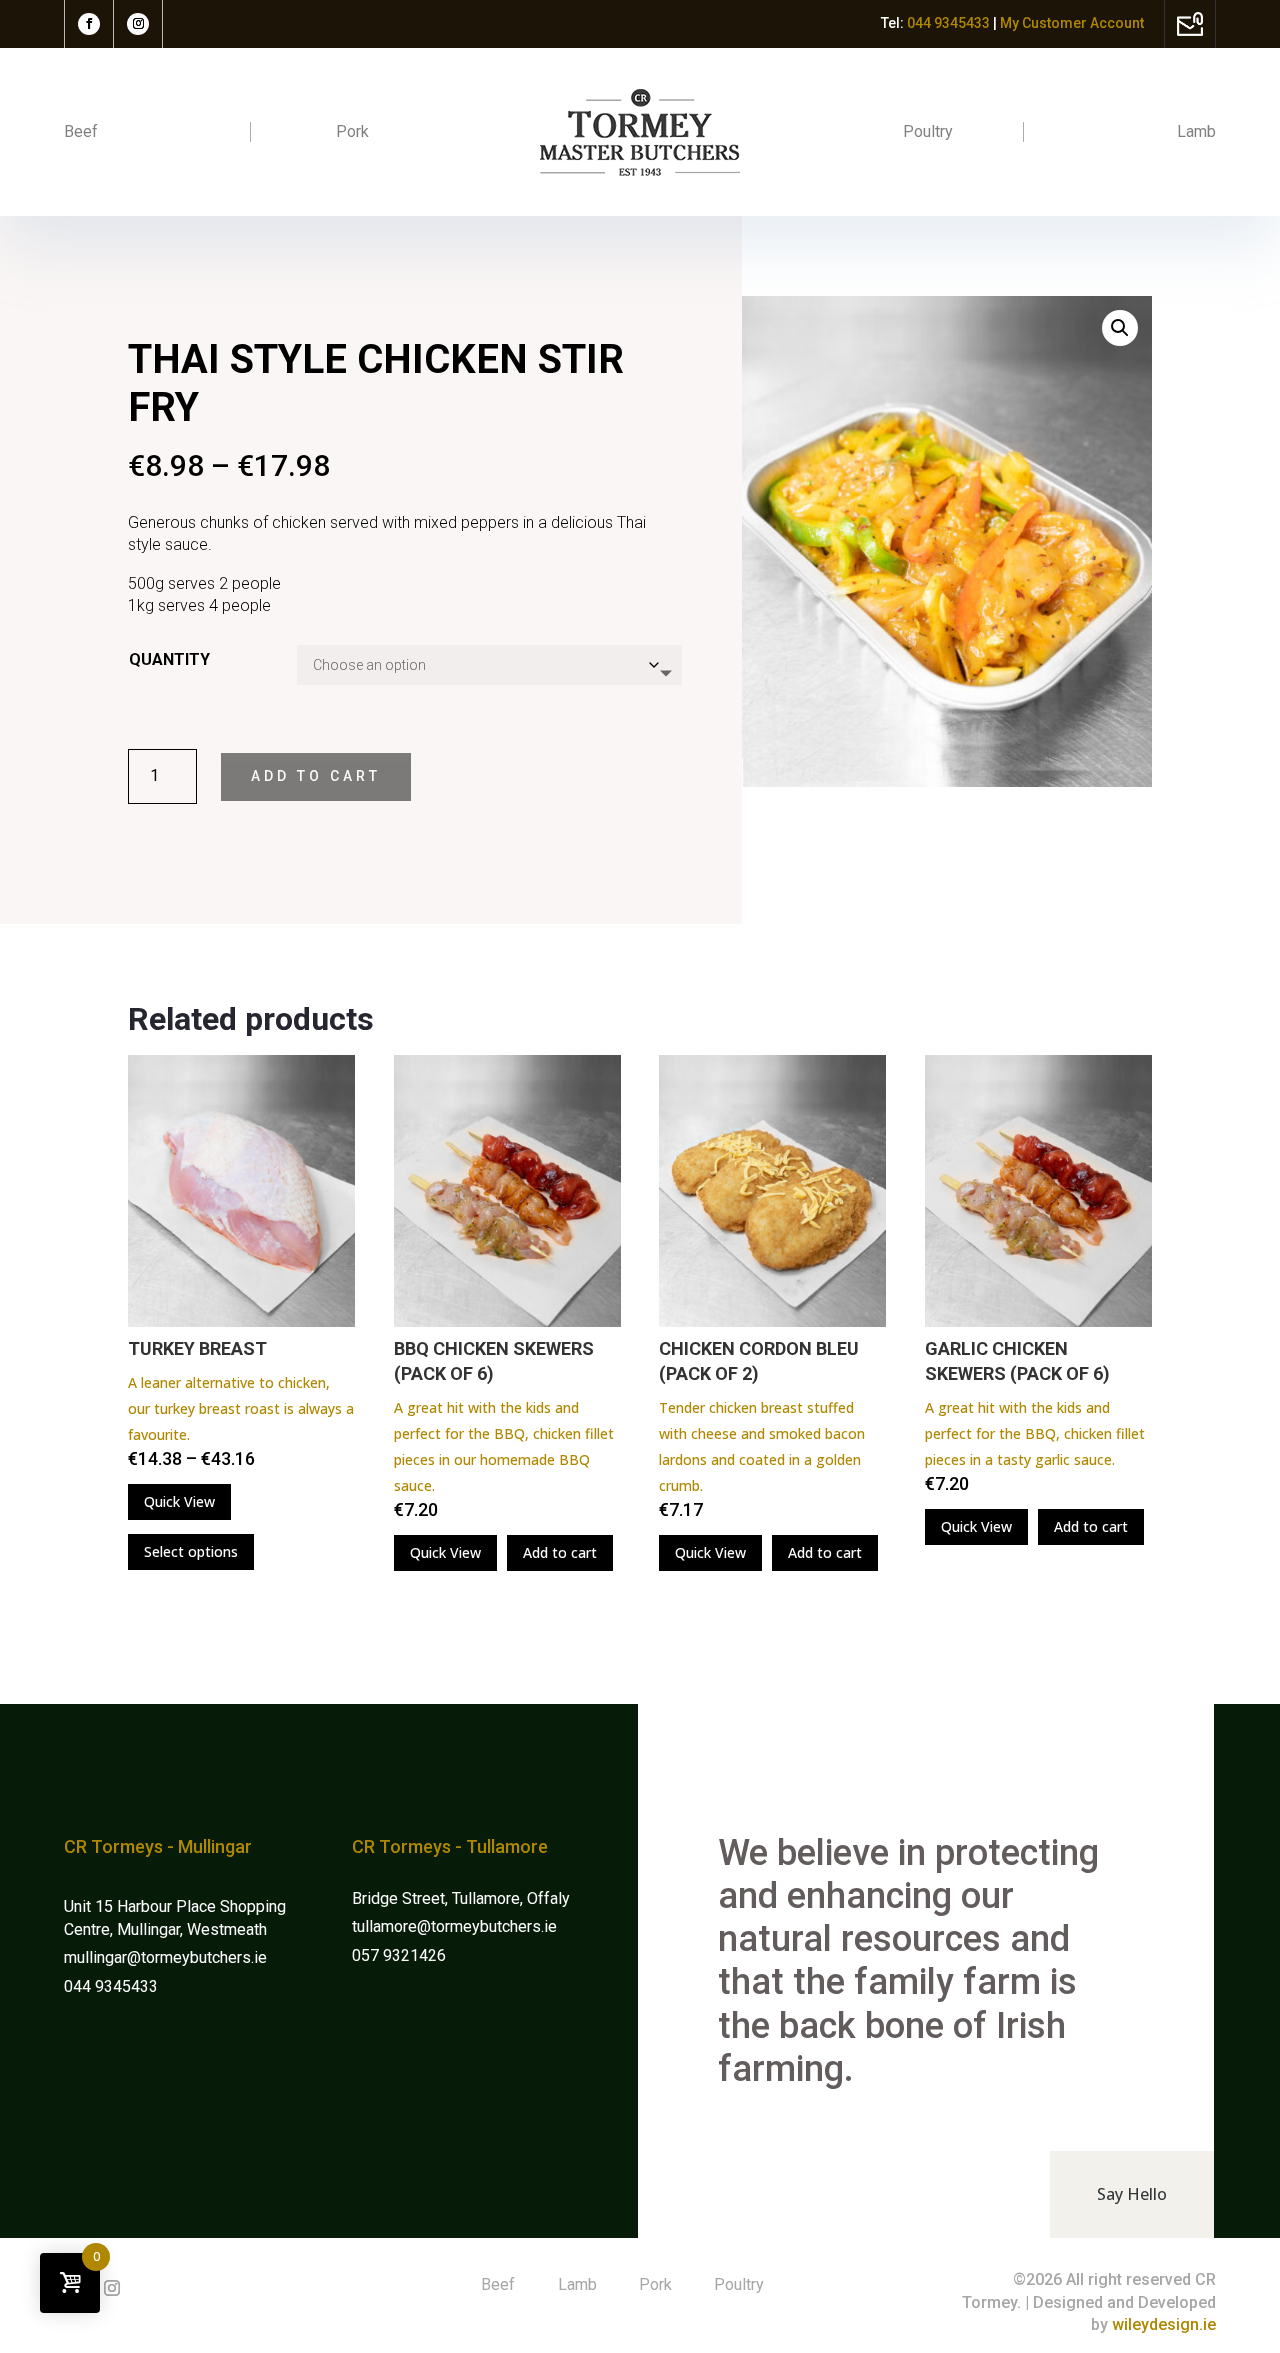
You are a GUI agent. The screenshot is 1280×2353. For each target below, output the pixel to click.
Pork (352, 131)
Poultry (928, 131)
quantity (169, 659)
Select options (191, 1551)
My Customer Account (1072, 23)
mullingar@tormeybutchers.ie (167, 1957)
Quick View (179, 1501)
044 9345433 (111, 1986)
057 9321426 (399, 1955)
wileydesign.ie (1164, 2324)
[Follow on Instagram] (138, 24)
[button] (1120, 328)
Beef (81, 131)
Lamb (1196, 131)
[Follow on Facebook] (89, 24)
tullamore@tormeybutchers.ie (454, 1926)
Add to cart (316, 776)
